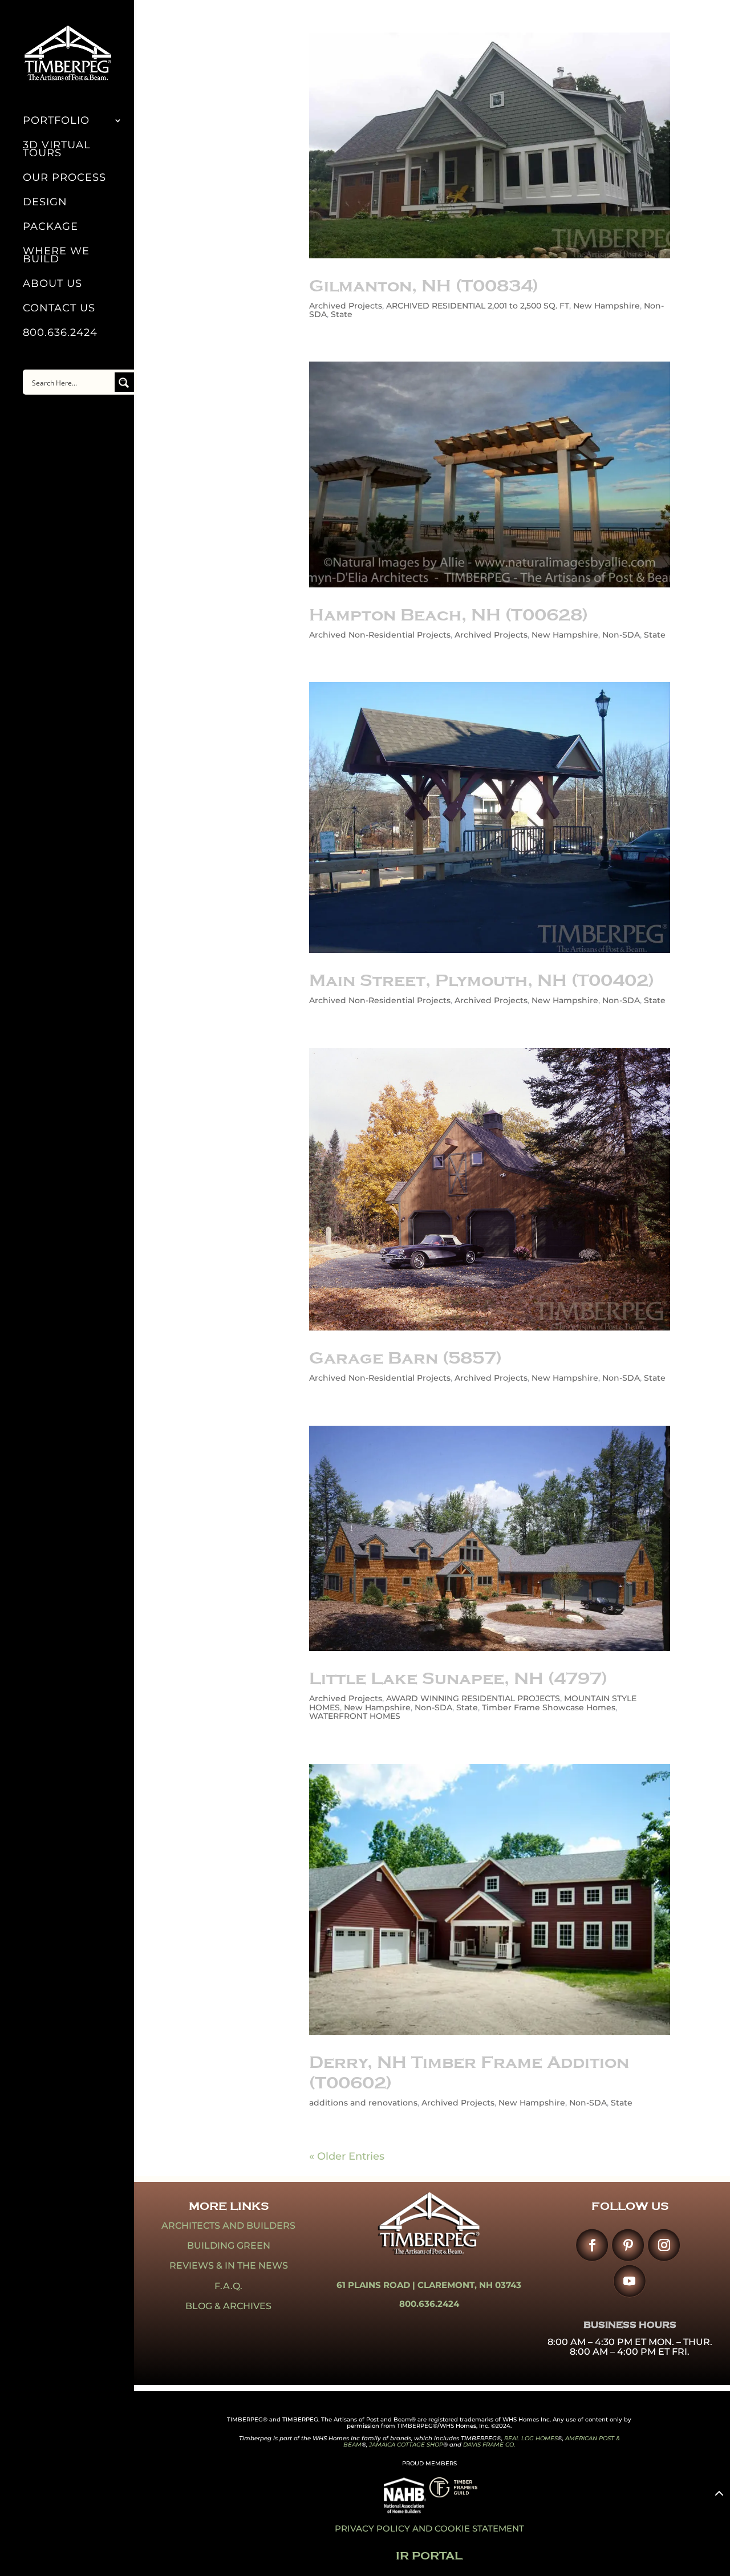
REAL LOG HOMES (531, 2438)
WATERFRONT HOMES (355, 1716)
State (342, 314)
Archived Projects (346, 306)
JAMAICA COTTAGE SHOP (406, 2445)
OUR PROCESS (64, 179)
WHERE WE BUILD (56, 256)
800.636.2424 (60, 334)
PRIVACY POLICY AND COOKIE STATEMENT (429, 2528)
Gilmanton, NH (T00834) (424, 286)
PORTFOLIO (56, 121)
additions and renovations (363, 2103)
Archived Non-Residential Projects (380, 635)
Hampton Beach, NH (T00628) (449, 615)
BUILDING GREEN (229, 2246)
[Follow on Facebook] (592, 2245)
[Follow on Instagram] (664, 2245)
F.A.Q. (228, 2286)
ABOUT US (52, 285)
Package (50, 228)
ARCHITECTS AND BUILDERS (228, 2226)
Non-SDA (621, 635)
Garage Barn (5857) (405, 1358)
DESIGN (45, 203)
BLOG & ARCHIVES (228, 2306)
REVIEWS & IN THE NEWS (229, 2265)
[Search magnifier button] (124, 382)
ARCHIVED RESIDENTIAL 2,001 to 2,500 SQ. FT (478, 306)
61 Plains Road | (377, 2285)
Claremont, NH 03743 (469, 2285)
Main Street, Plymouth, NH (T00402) (482, 980)
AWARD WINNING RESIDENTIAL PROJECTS (473, 1698)
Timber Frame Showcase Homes (549, 1707)
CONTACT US (59, 309)
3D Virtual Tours (57, 150)
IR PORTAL (429, 2556)
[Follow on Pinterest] (628, 2245)
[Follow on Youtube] (629, 2281)
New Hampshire (607, 306)
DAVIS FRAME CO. (489, 2445)
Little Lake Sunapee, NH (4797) (458, 1678)
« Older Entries (347, 2156)
